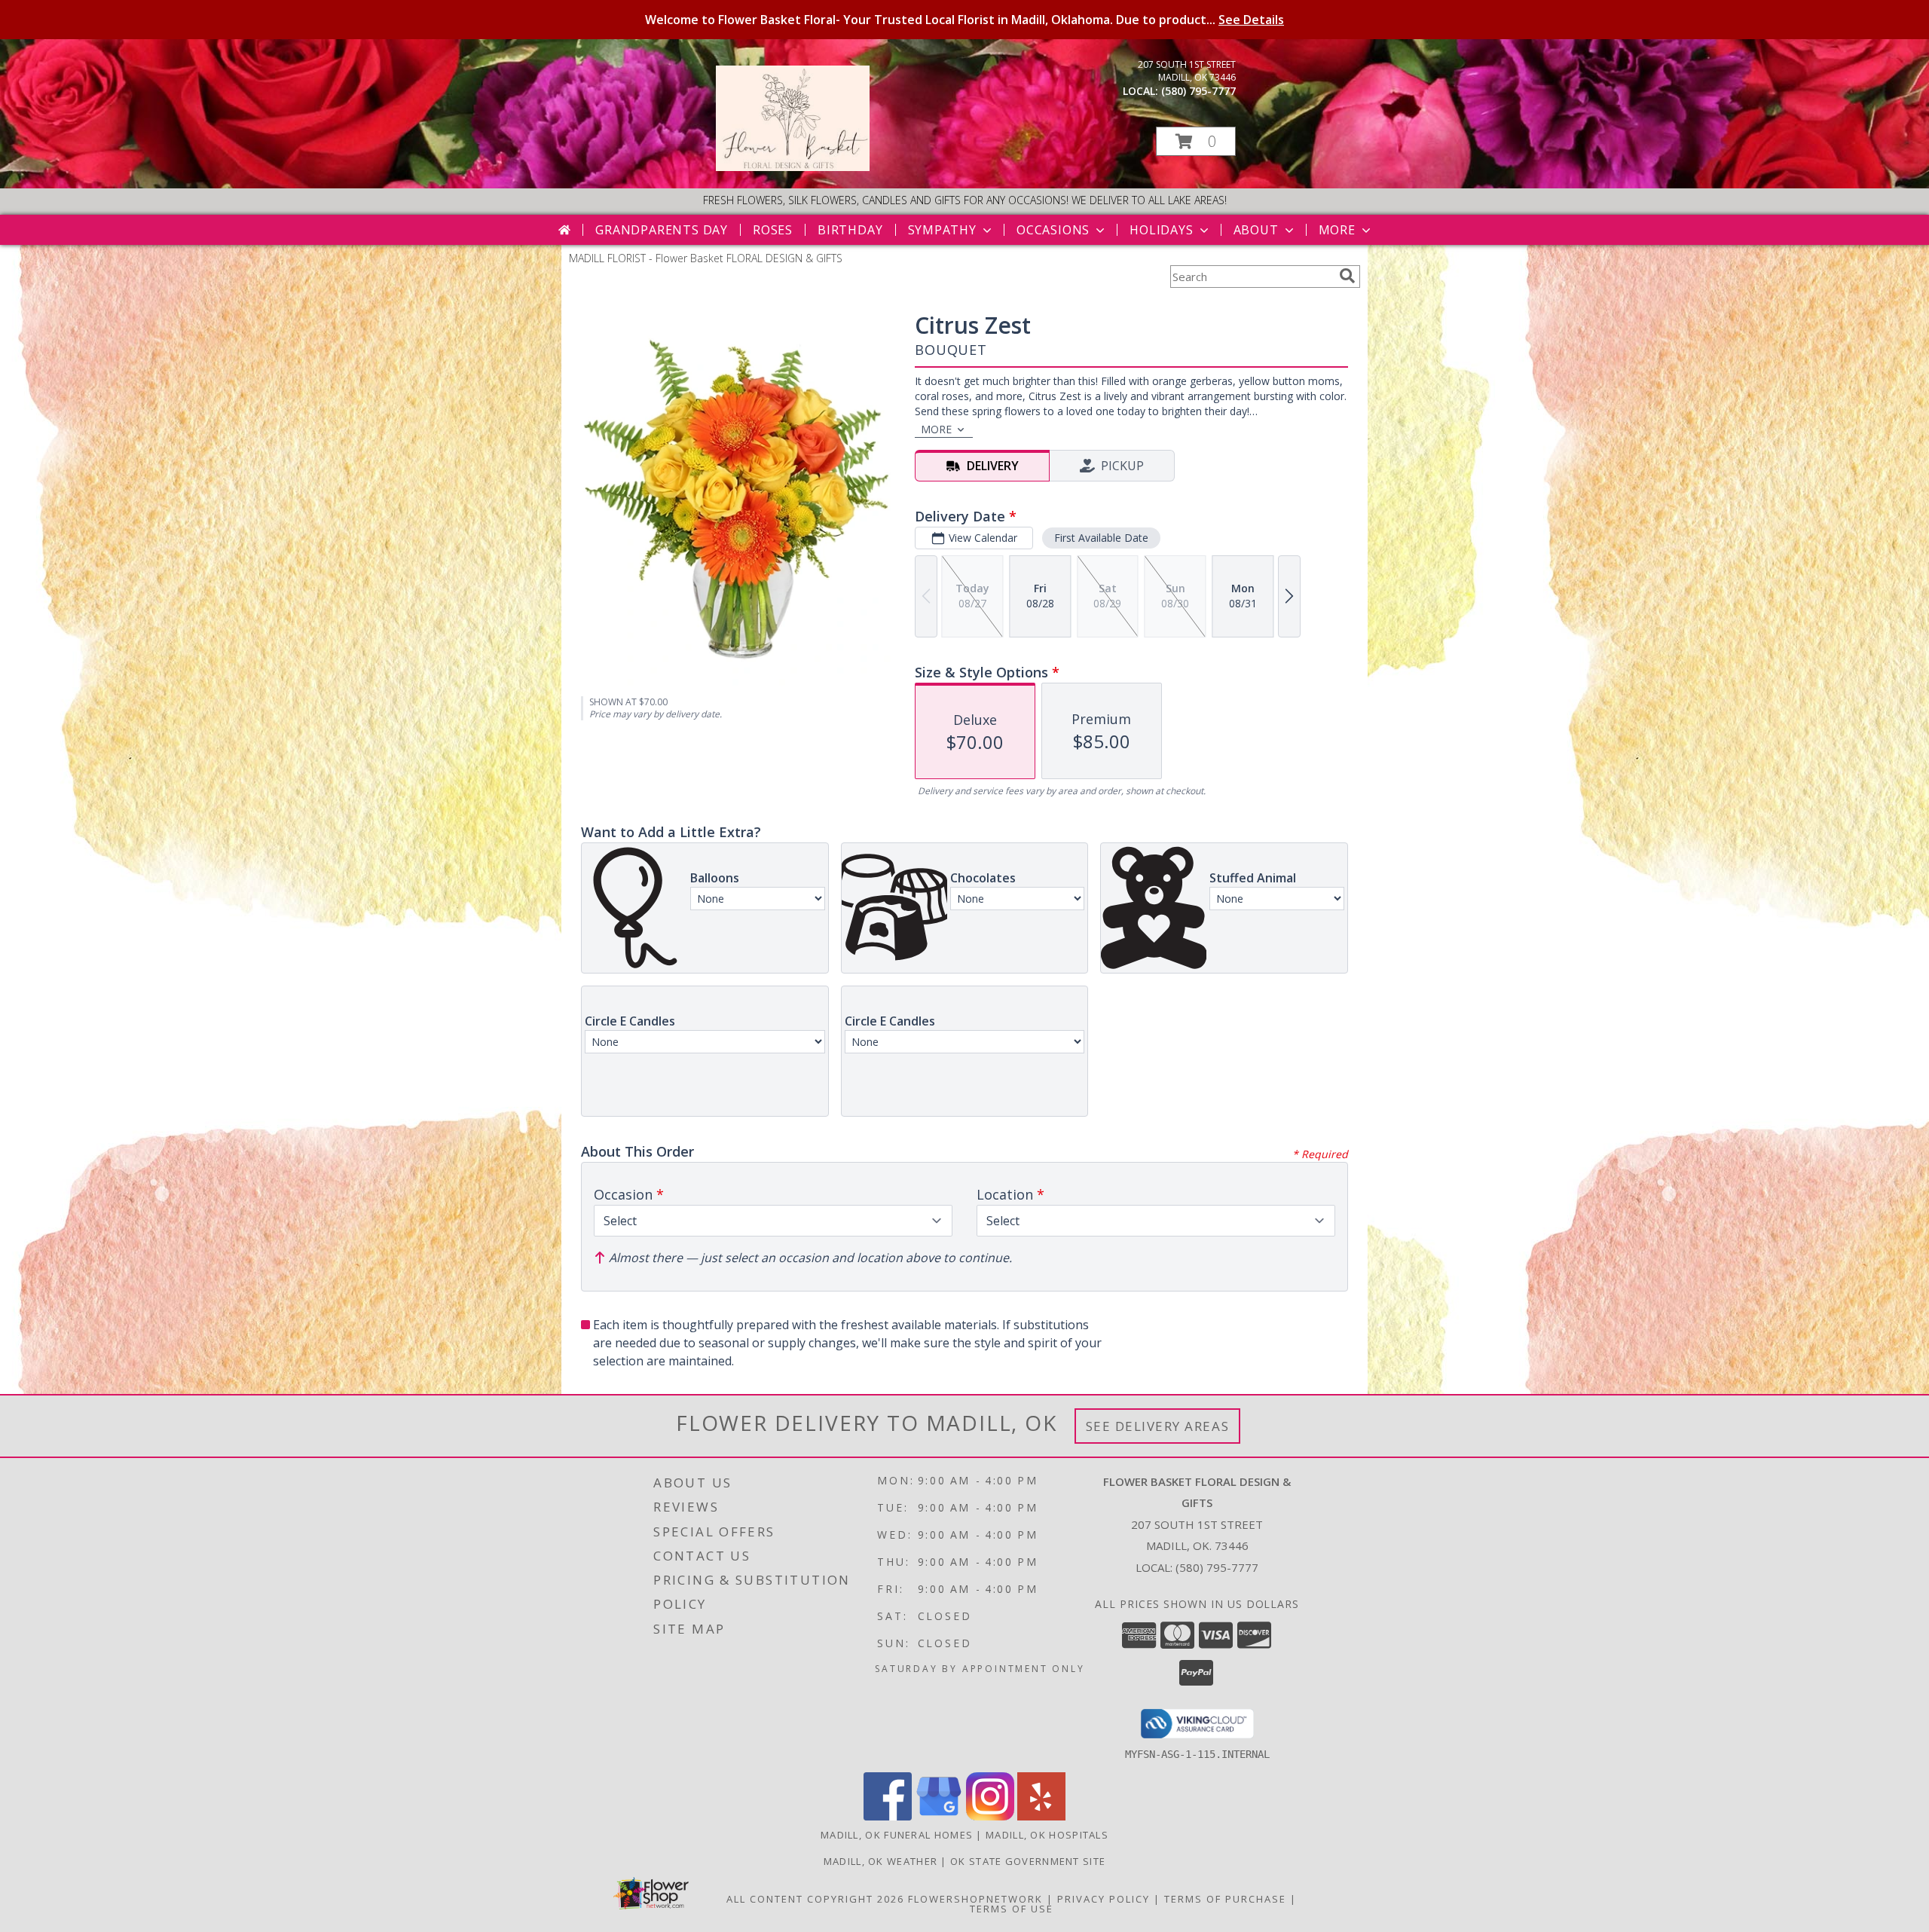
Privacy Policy (1104, 1899)
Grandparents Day (662, 230)
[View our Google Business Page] (939, 1816)
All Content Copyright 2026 (815, 1899)
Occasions (1053, 230)
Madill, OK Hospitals (1047, 1835)
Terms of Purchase (1225, 1899)
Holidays (1161, 230)
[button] (1196, 141)
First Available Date (1101, 538)
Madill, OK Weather (880, 1861)
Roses (773, 230)
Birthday (850, 230)
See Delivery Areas (1158, 1426)
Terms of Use (1012, 1909)
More (1337, 230)
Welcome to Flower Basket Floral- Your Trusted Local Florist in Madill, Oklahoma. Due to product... (964, 20)
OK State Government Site (1028, 1861)
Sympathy (942, 230)
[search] (1347, 276)
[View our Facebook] (888, 1816)
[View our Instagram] (990, 1816)
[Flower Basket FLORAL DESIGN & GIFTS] (793, 167)
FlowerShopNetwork (975, 1899)
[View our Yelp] (1041, 1816)
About (1256, 230)
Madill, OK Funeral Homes (897, 1835)
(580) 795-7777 (1198, 91)
